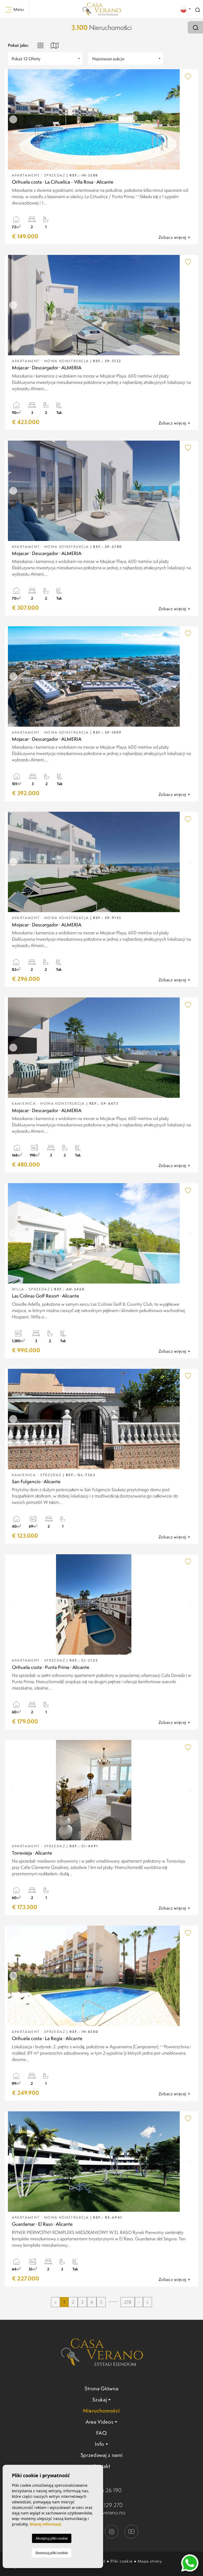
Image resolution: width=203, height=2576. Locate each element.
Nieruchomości (101, 2411)
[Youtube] (131, 2531)
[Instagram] (112, 2531)
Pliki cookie (122, 2561)
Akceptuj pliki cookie (52, 2538)
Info (100, 2444)
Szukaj (100, 2400)
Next (190, 119)
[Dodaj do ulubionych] (188, 76)
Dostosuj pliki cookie (52, 2553)
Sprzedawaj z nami (102, 2455)
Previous (13, 119)
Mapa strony (150, 2561)
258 (128, 2302)
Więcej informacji (45, 2524)
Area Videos (100, 2422)
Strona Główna (101, 2388)
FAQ (101, 2433)
